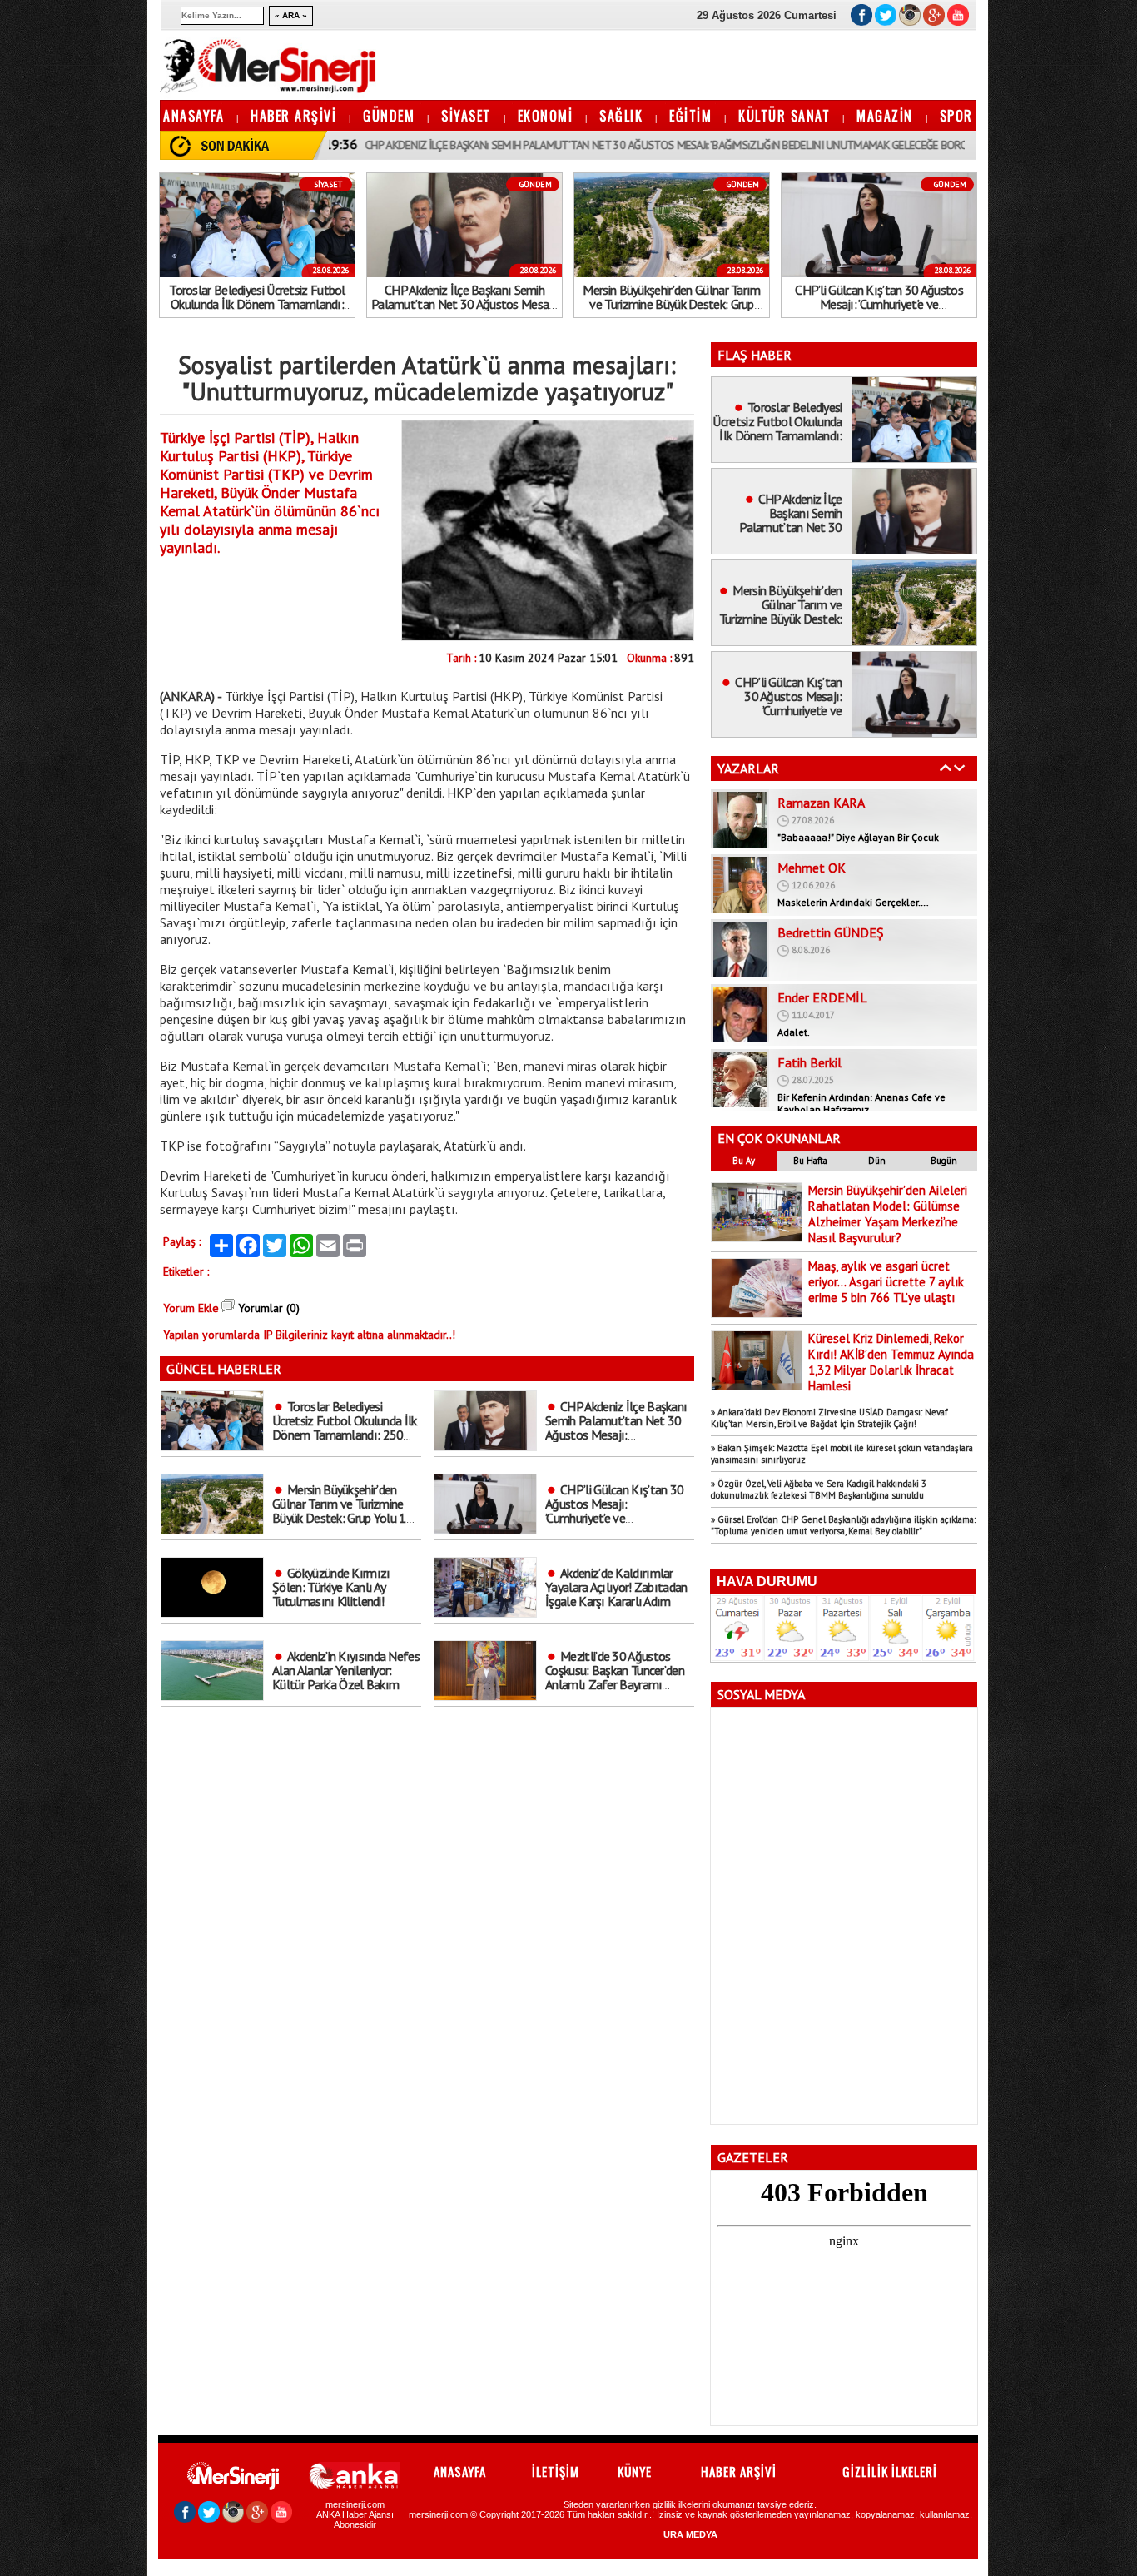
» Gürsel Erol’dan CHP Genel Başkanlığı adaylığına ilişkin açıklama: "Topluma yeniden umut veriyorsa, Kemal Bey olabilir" (843, 1525)
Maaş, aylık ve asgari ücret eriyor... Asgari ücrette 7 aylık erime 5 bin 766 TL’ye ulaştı (886, 1282)
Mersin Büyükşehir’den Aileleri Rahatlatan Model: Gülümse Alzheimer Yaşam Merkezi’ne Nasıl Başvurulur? (888, 1214)
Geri (946, 768)
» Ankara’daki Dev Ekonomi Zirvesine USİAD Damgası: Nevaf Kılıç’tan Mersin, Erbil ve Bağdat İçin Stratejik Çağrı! (829, 1418)
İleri (960, 768)
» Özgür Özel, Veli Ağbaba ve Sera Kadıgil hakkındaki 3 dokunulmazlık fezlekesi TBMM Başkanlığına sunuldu (819, 1489)
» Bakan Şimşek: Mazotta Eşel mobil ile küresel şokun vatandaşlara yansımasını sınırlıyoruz (842, 1454)
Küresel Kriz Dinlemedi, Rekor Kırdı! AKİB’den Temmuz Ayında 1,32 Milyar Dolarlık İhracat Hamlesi (891, 1362)
